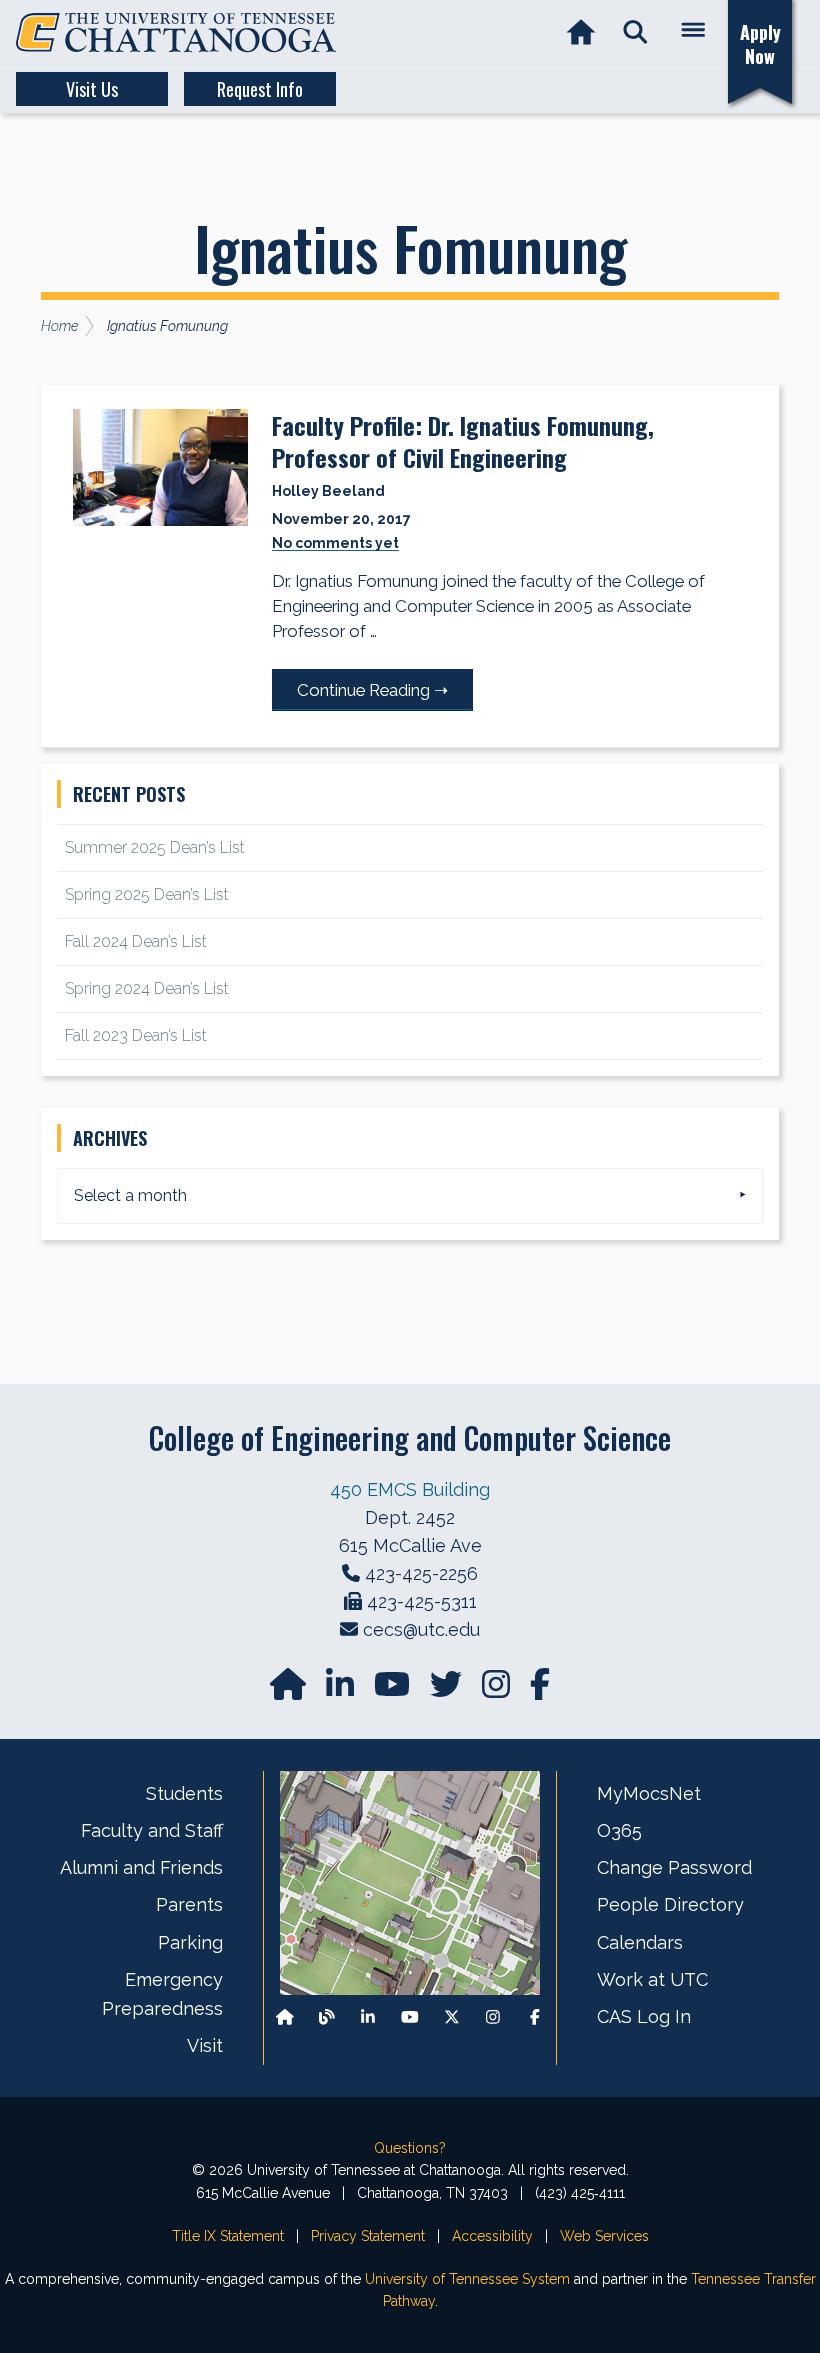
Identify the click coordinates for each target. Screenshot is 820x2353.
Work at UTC (652, 1979)
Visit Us (92, 89)
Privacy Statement (368, 2236)
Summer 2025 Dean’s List (155, 847)
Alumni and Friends (141, 1867)
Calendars (640, 1942)
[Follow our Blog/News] (327, 2017)
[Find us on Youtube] (410, 2017)
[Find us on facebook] (540, 1690)
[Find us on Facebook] (535, 2017)
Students (184, 1793)
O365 (619, 1830)
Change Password (674, 1867)
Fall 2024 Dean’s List (136, 941)
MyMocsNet (649, 1793)
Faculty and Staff (152, 1830)
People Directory (670, 1904)
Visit (205, 2045)
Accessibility (492, 2236)
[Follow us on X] (452, 2017)
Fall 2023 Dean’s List (136, 1035)
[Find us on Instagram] (498, 1690)
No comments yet (335, 543)
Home (59, 326)
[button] (635, 32)
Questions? (410, 2148)
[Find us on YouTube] (394, 1690)
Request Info (260, 89)
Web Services (604, 2236)
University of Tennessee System (467, 2279)
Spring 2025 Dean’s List (147, 894)
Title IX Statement (228, 2236)
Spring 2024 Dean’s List (147, 988)
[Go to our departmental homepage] (290, 1690)
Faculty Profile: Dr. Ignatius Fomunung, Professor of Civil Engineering (463, 441)
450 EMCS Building (410, 1489)
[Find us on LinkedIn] (342, 1690)
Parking (190, 1942)
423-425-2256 (421, 1573)
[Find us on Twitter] (448, 1690)
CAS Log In (644, 2016)
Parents (189, 1904)
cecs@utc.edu (421, 1629)
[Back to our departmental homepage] (285, 2017)
